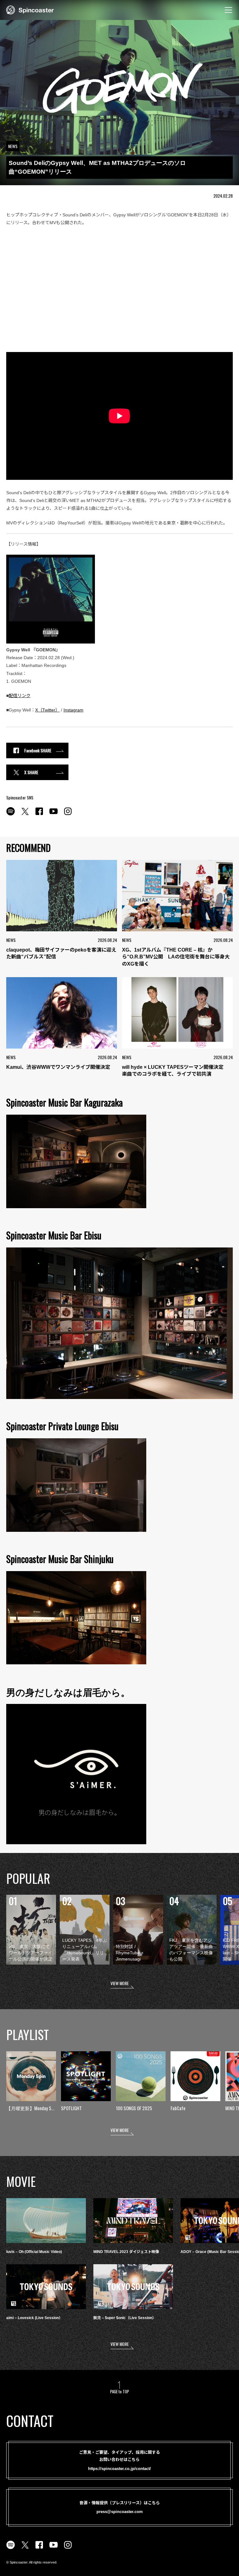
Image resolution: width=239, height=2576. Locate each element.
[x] (25, 815)
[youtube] (54, 815)
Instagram (73, 710)
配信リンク (20, 696)
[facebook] (39, 815)
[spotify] (11, 815)
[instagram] (68, 815)
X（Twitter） (47, 710)
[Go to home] (30, 9)
